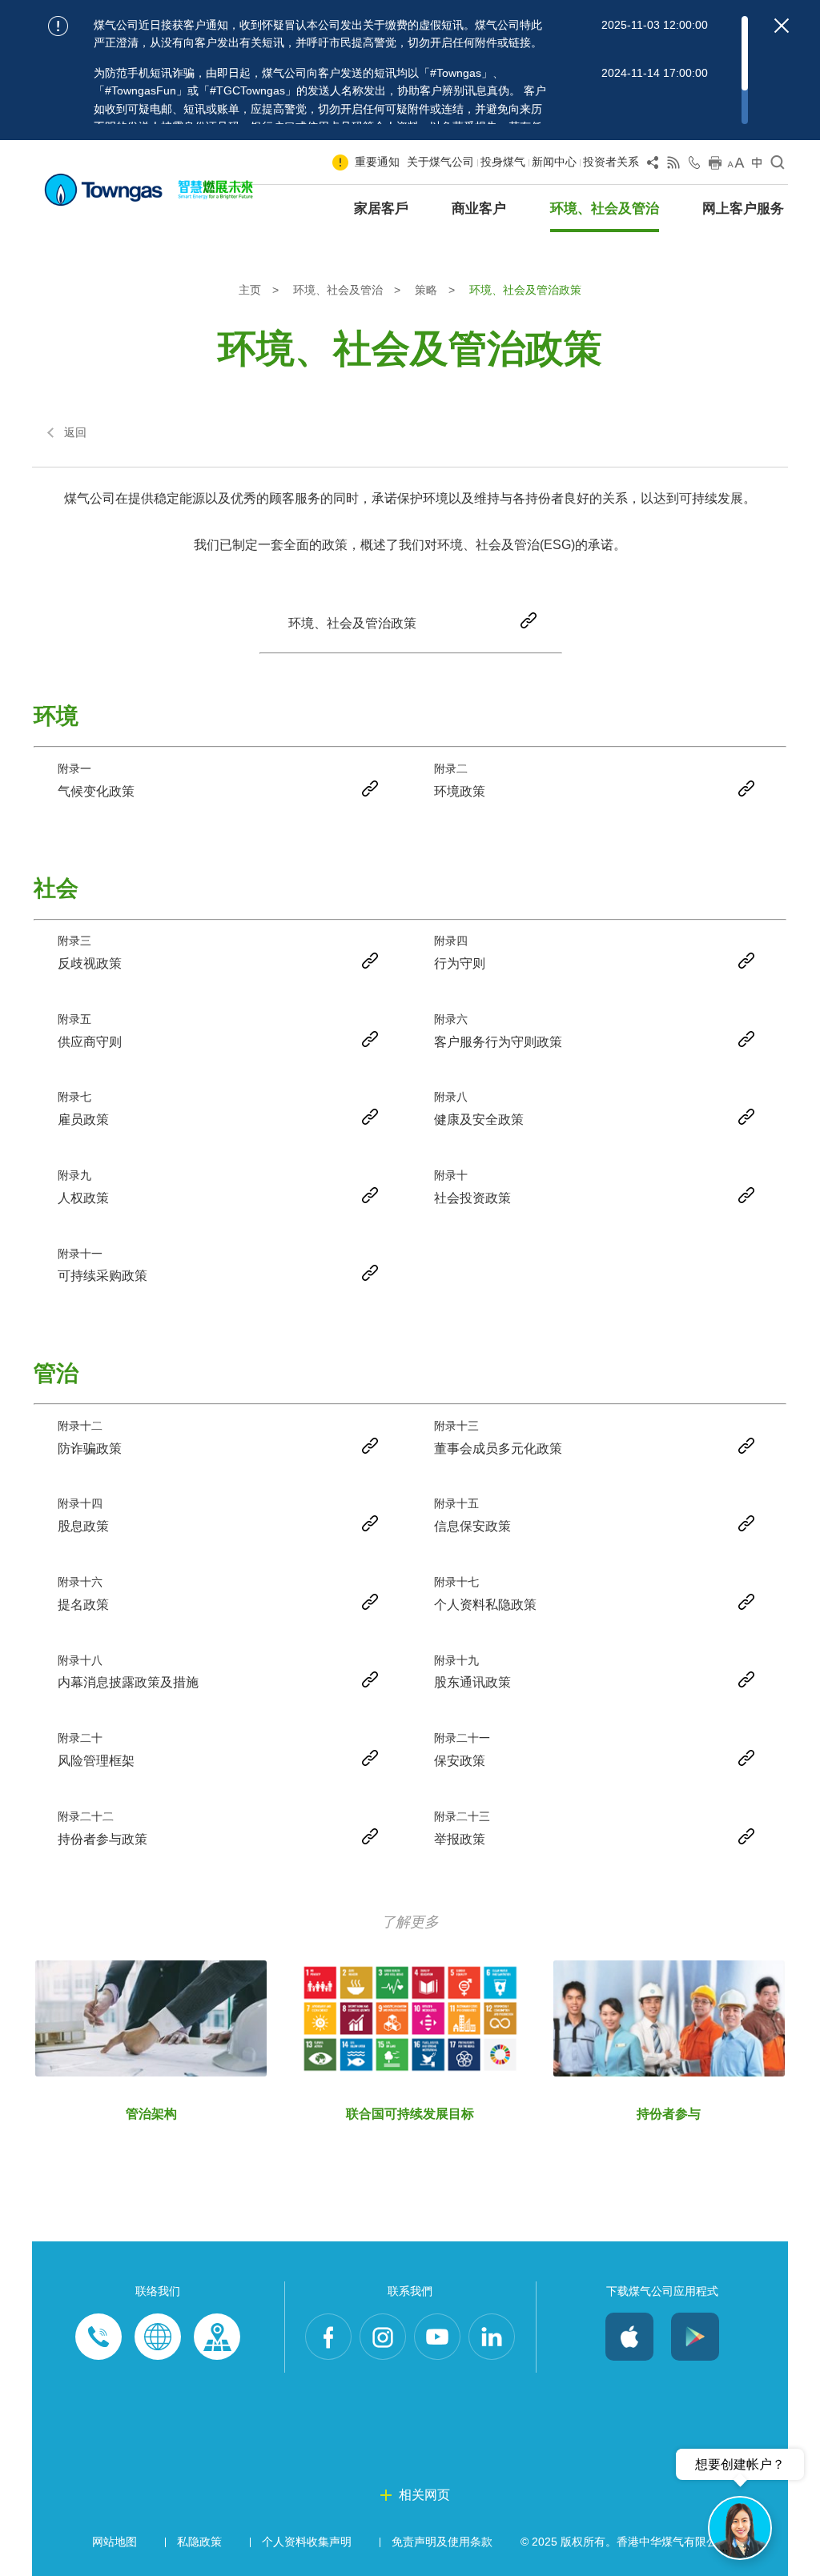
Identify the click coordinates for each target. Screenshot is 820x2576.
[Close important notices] (782, 26)
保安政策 (460, 1761)
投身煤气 (503, 162)
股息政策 (83, 1526)
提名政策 (83, 1605)
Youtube (437, 2337)
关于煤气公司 (440, 162)
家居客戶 (381, 209)
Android (695, 2337)
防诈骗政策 (90, 1448)
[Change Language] (757, 166)
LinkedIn (492, 2337)
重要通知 (377, 162)
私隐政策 (199, 2542)
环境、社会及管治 (605, 209)
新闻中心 (554, 162)
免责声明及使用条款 (442, 2542)
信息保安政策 (472, 1526)
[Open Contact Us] (694, 166)
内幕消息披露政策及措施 (128, 1682)
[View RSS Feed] (673, 166)
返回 (75, 432)
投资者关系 (611, 162)
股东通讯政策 (472, 1682)
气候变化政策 (96, 791)
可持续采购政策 (102, 1276)
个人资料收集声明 (307, 2542)
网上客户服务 (743, 209)
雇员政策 (83, 1119)
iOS (629, 2337)
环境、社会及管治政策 (352, 623)
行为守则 (460, 963)
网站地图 (115, 2542)
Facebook (328, 2337)
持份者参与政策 (102, 1839)
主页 (251, 290)
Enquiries (158, 2337)
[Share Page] (653, 166)
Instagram (383, 2337)
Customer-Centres (217, 2337)
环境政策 (460, 791)
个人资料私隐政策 (485, 1605)
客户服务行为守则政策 (498, 1042)
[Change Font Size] (736, 166)
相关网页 (424, 2495)
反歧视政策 (90, 963)
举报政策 (460, 1839)
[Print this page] (715, 166)
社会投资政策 (472, 1198)
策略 (428, 290)
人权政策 (83, 1198)
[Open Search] (778, 166)
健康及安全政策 (479, 1119)
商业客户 (479, 209)
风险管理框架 (96, 1761)
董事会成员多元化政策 (498, 1448)
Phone (98, 2337)
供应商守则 (90, 1042)
